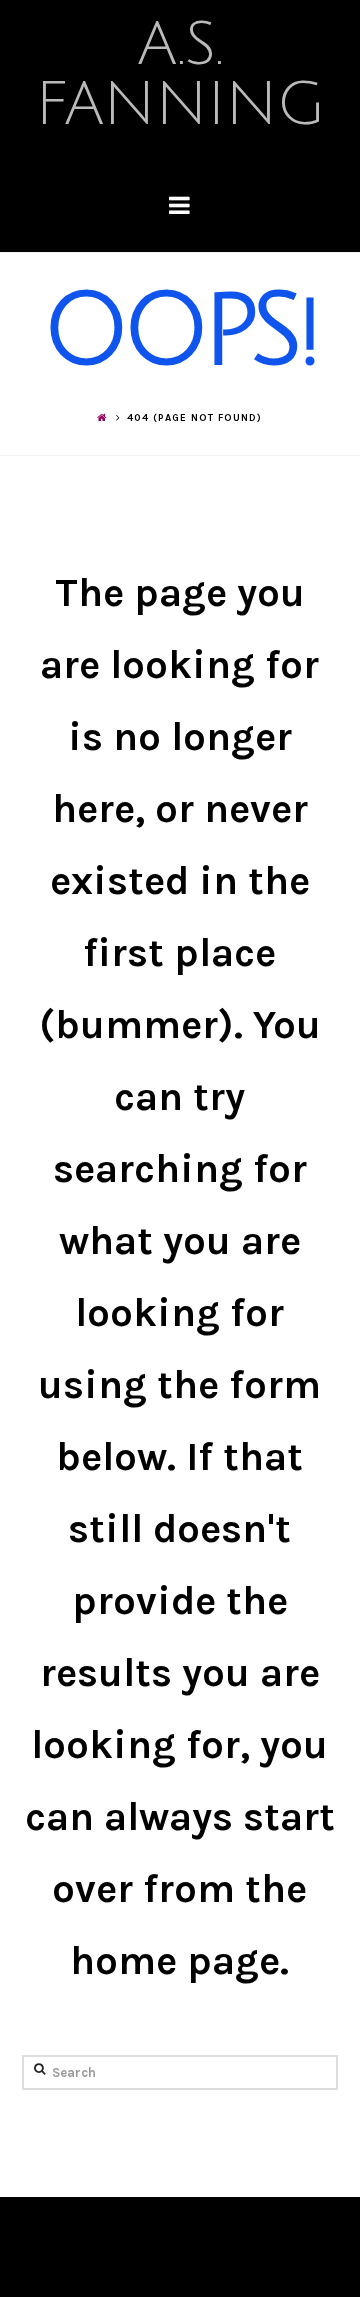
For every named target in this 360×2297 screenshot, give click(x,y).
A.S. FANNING (180, 75)
